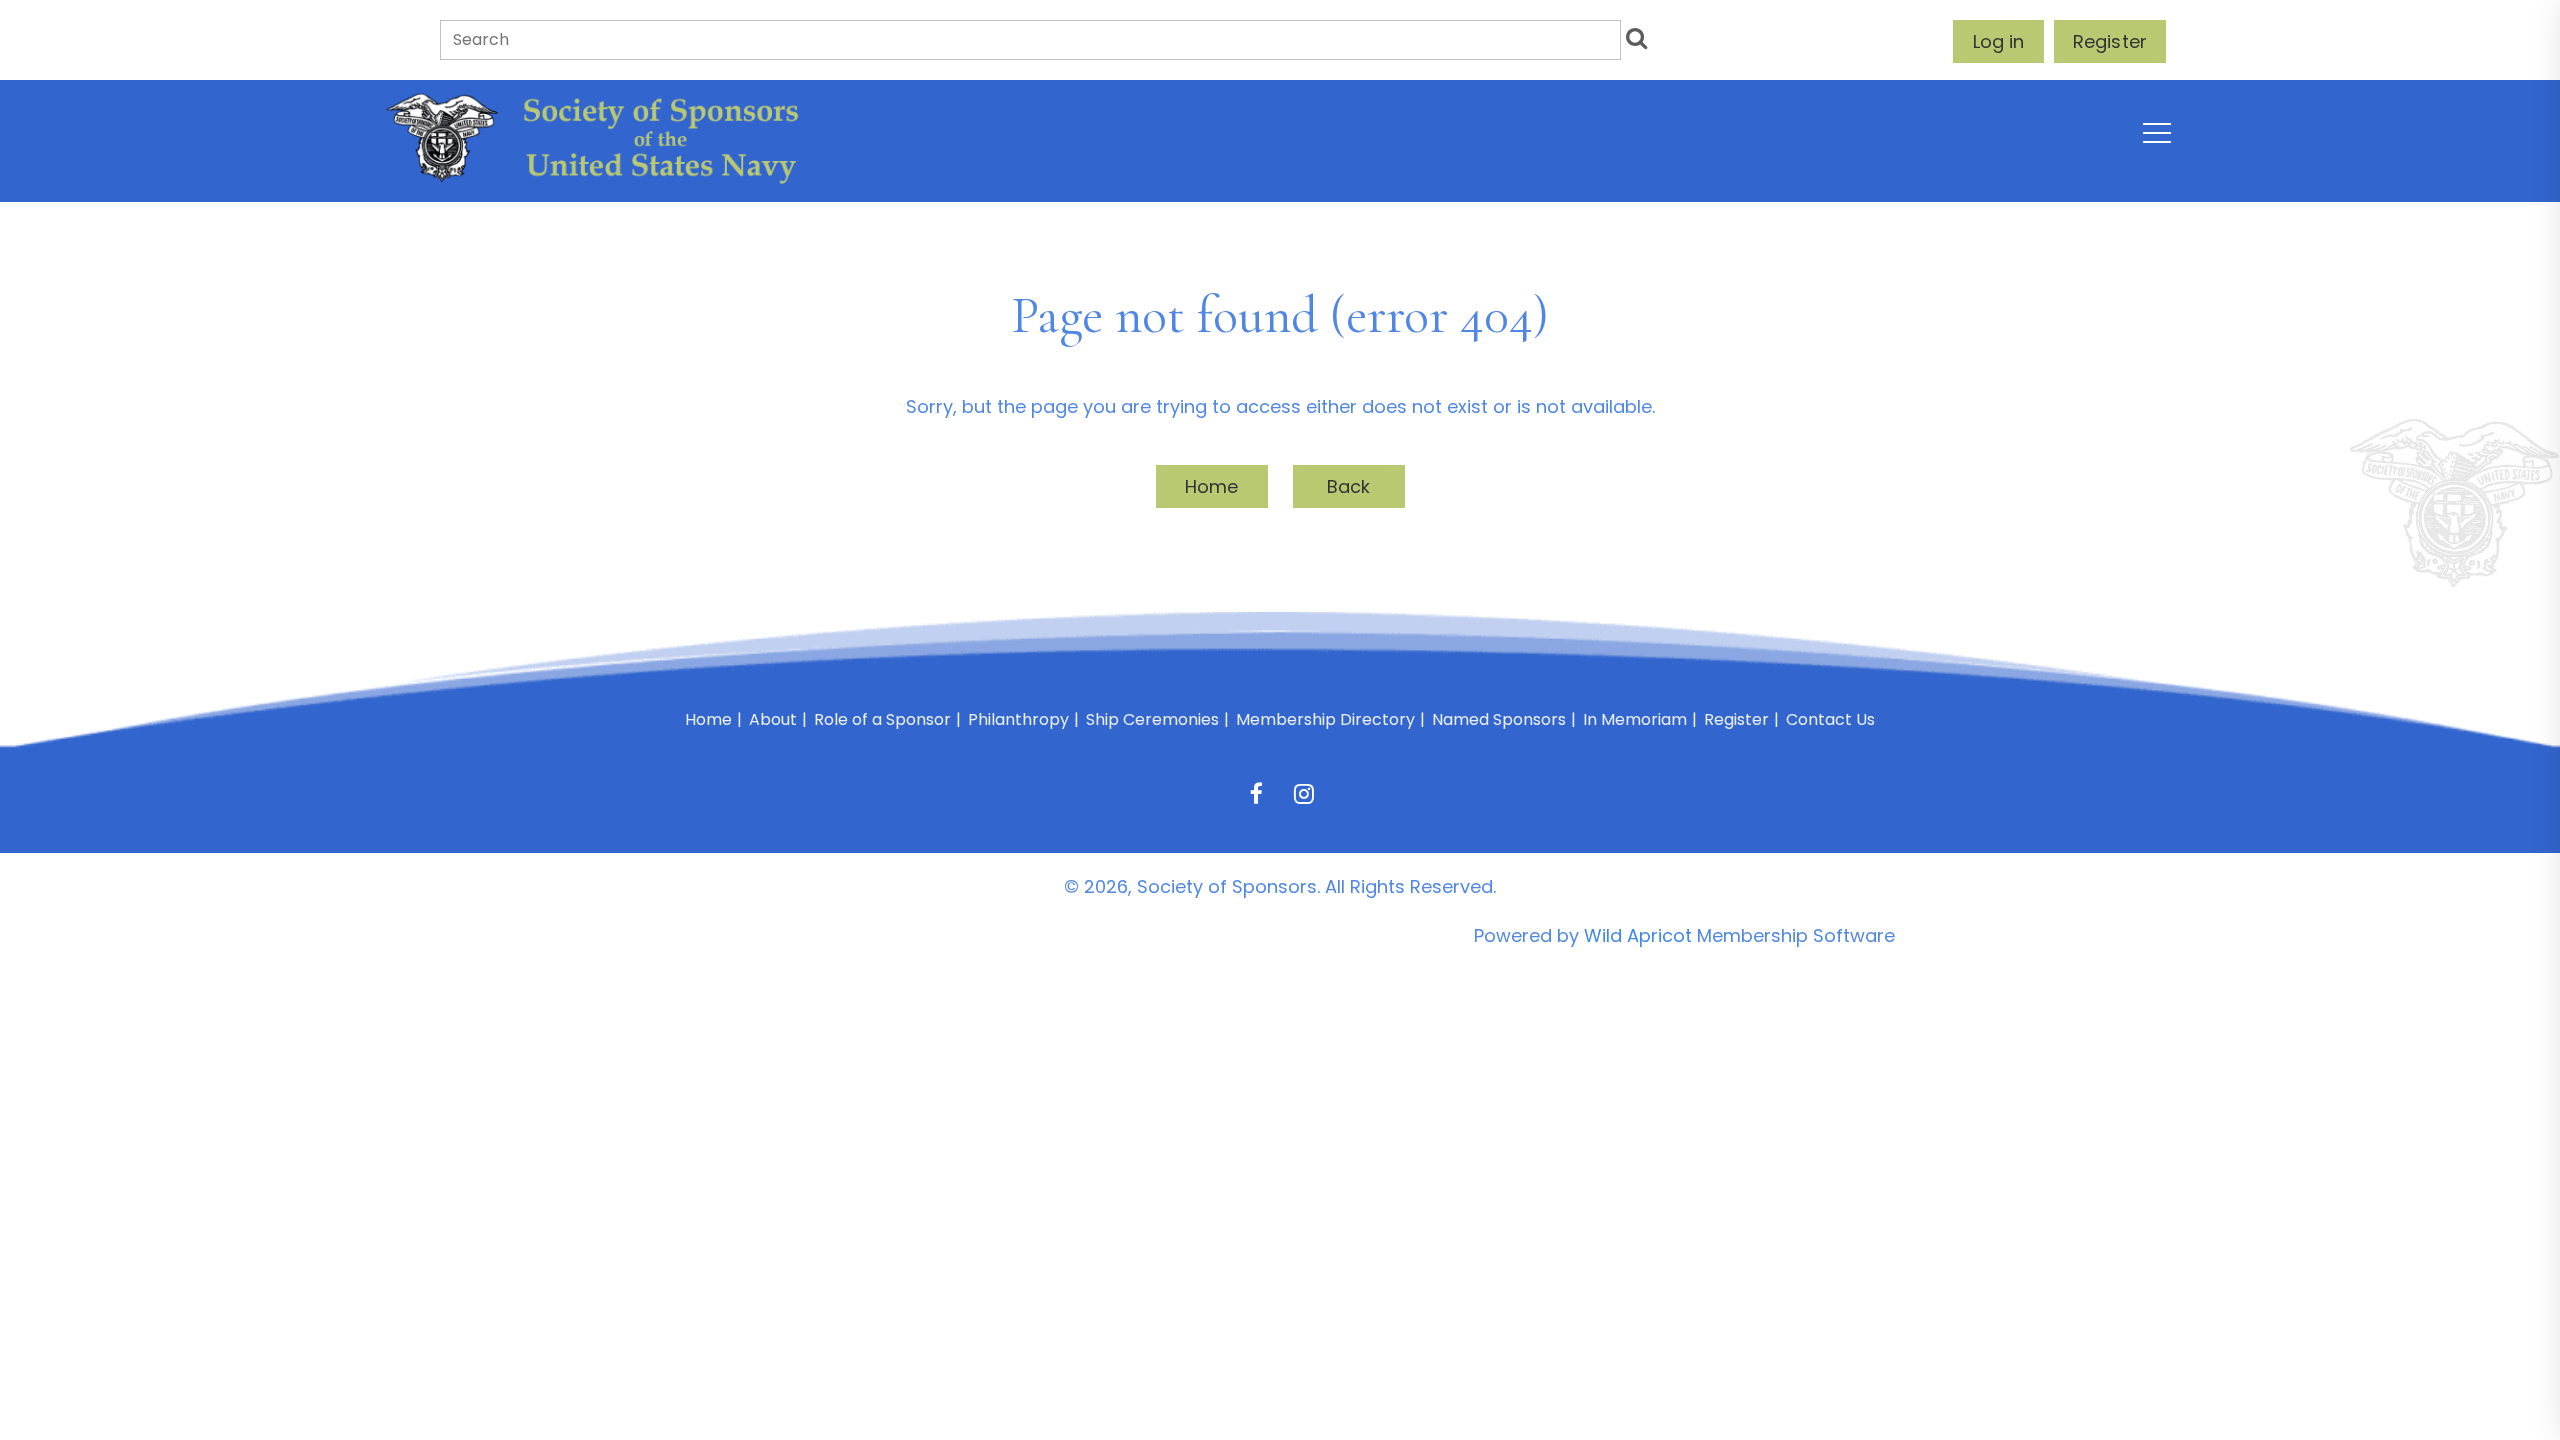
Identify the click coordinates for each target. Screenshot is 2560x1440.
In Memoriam (1635, 719)
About (773, 719)
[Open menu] (2157, 133)
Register (2110, 41)
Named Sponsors (1499, 719)
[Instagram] (1303, 793)
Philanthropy (1018, 719)
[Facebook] (1256, 793)
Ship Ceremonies (1152, 719)
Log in (1998, 41)
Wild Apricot (1638, 935)
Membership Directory (1325, 719)
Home (1212, 486)
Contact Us (1830, 719)
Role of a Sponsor (882, 719)
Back (1349, 486)
